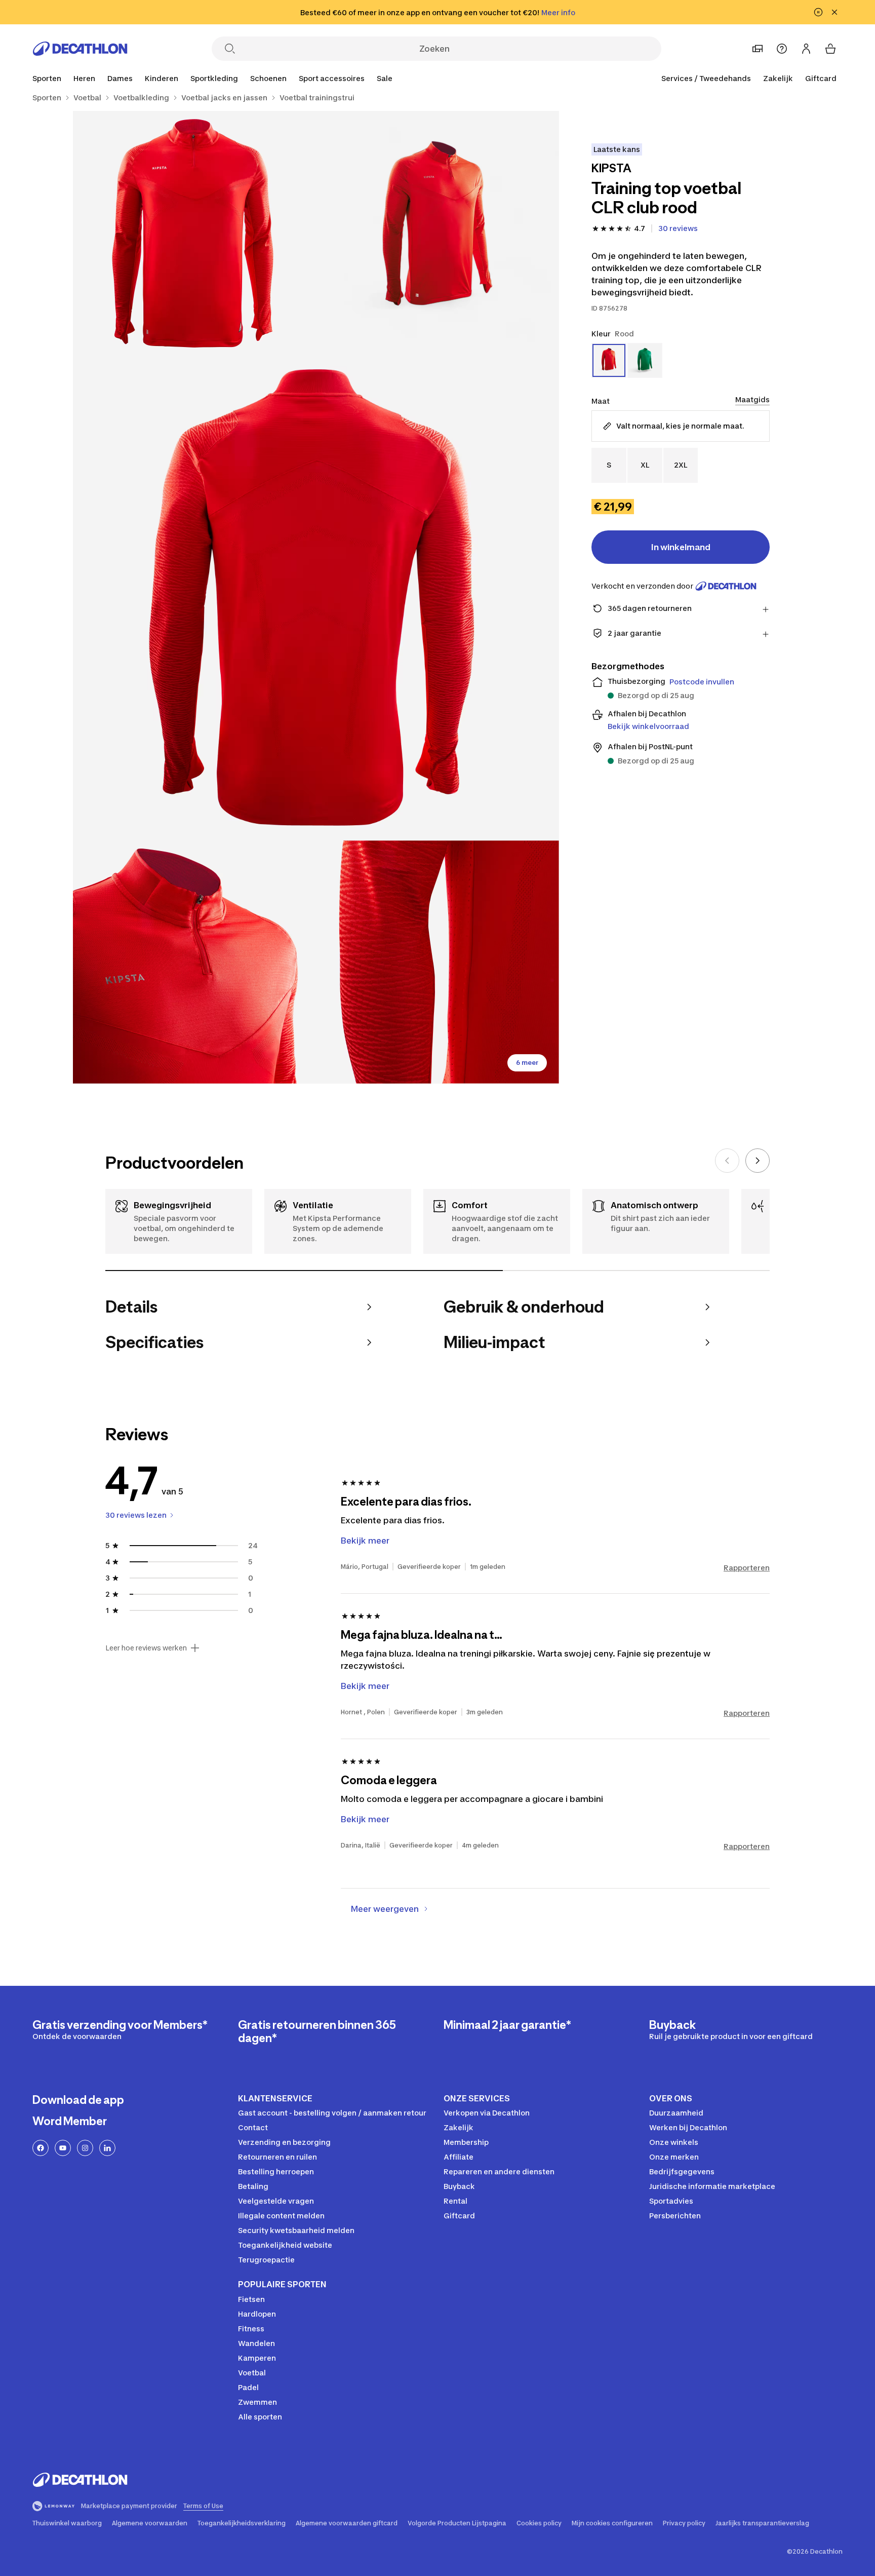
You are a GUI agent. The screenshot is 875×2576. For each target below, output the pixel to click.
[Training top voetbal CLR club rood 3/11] (316, 597)
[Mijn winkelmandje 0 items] (830, 49)
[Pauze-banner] (818, 12)
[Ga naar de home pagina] (80, 49)
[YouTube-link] (63, 2148)
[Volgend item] (758, 1161)
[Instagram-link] (85, 2148)
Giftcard (821, 78)
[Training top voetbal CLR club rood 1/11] (437, 233)
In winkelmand (681, 547)
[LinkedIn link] (107, 2148)
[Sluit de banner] (834, 12)
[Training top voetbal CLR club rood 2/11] (194, 233)
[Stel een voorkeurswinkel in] (758, 49)
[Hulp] (782, 49)
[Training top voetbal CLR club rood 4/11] (194, 962)
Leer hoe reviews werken (146, 1648)
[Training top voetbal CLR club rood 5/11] (437, 962)
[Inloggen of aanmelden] (806, 49)
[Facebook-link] (41, 2148)
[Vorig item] (727, 1161)
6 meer (527, 1063)
